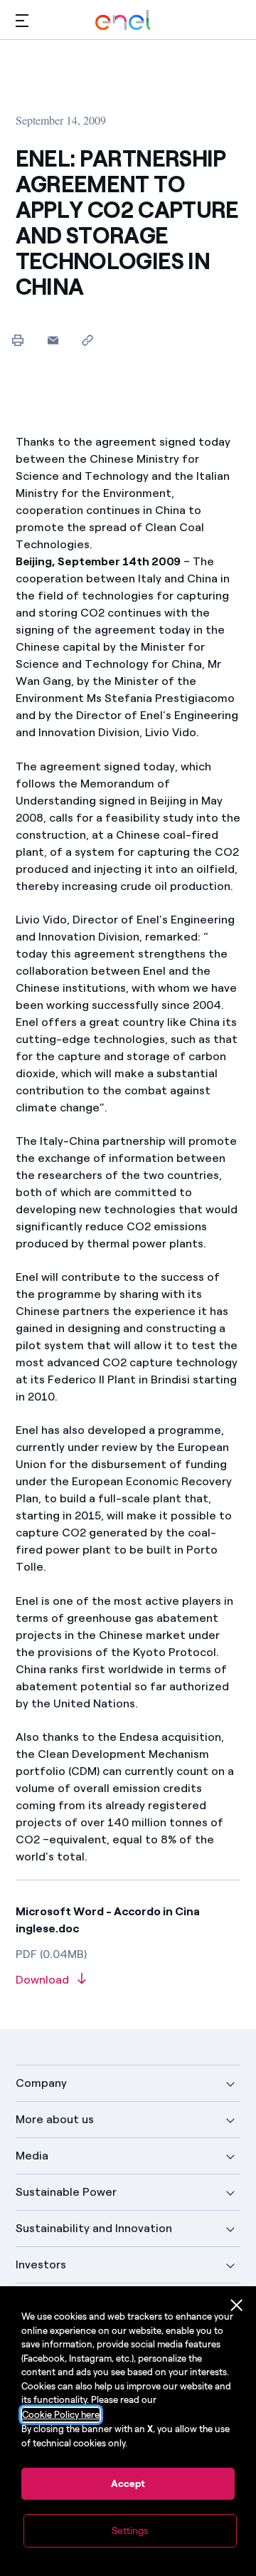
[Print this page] (18, 340)
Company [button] (41, 2083)
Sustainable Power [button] (66, 2192)
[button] (22, 20)
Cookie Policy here (61, 2415)
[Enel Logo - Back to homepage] (123, 20)
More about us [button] (55, 2119)
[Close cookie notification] (237, 2305)
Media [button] (32, 2156)
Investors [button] (41, 2265)
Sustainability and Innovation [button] (94, 2228)
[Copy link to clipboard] (88, 340)
